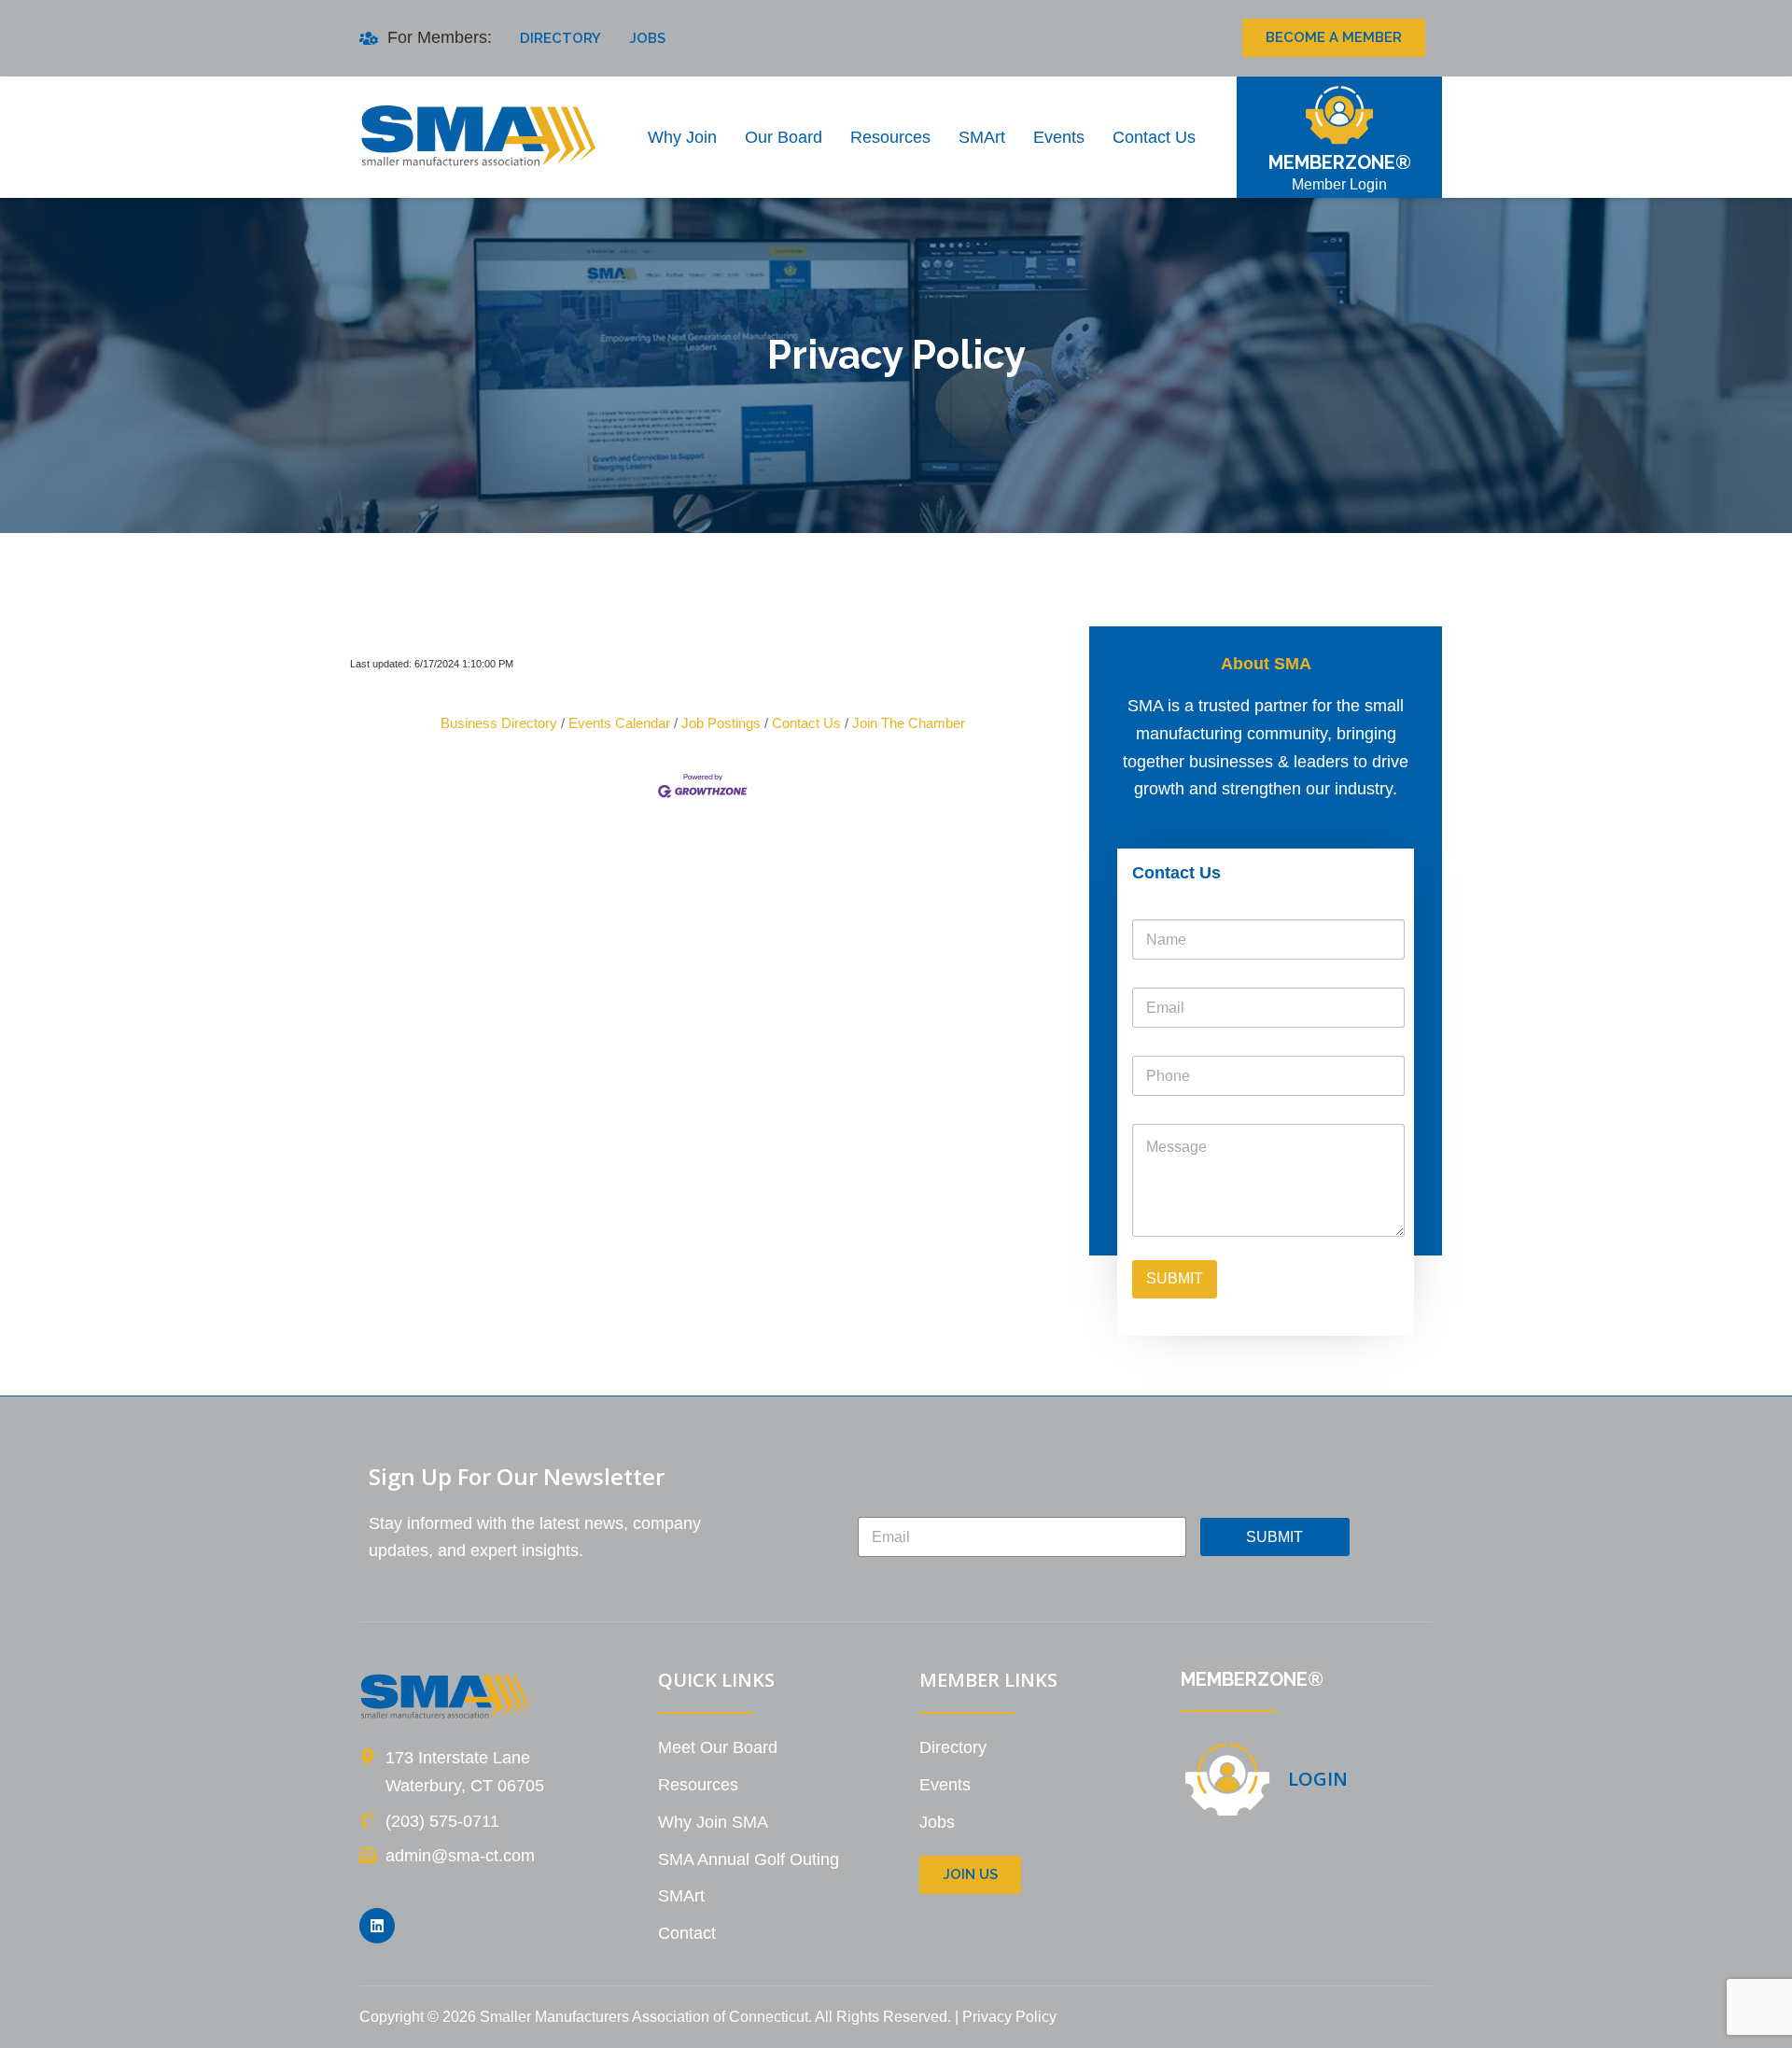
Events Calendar (619, 723)
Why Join (682, 137)
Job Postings (721, 723)
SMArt (982, 137)
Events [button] (1059, 137)
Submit (1175, 1278)
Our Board (784, 137)
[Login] (1227, 1779)
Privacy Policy (1009, 2017)
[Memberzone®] (1339, 115)
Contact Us (1154, 137)
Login (1318, 1779)
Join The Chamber (909, 723)
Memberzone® (1340, 162)
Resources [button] (890, 137)
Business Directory (499, 723)
